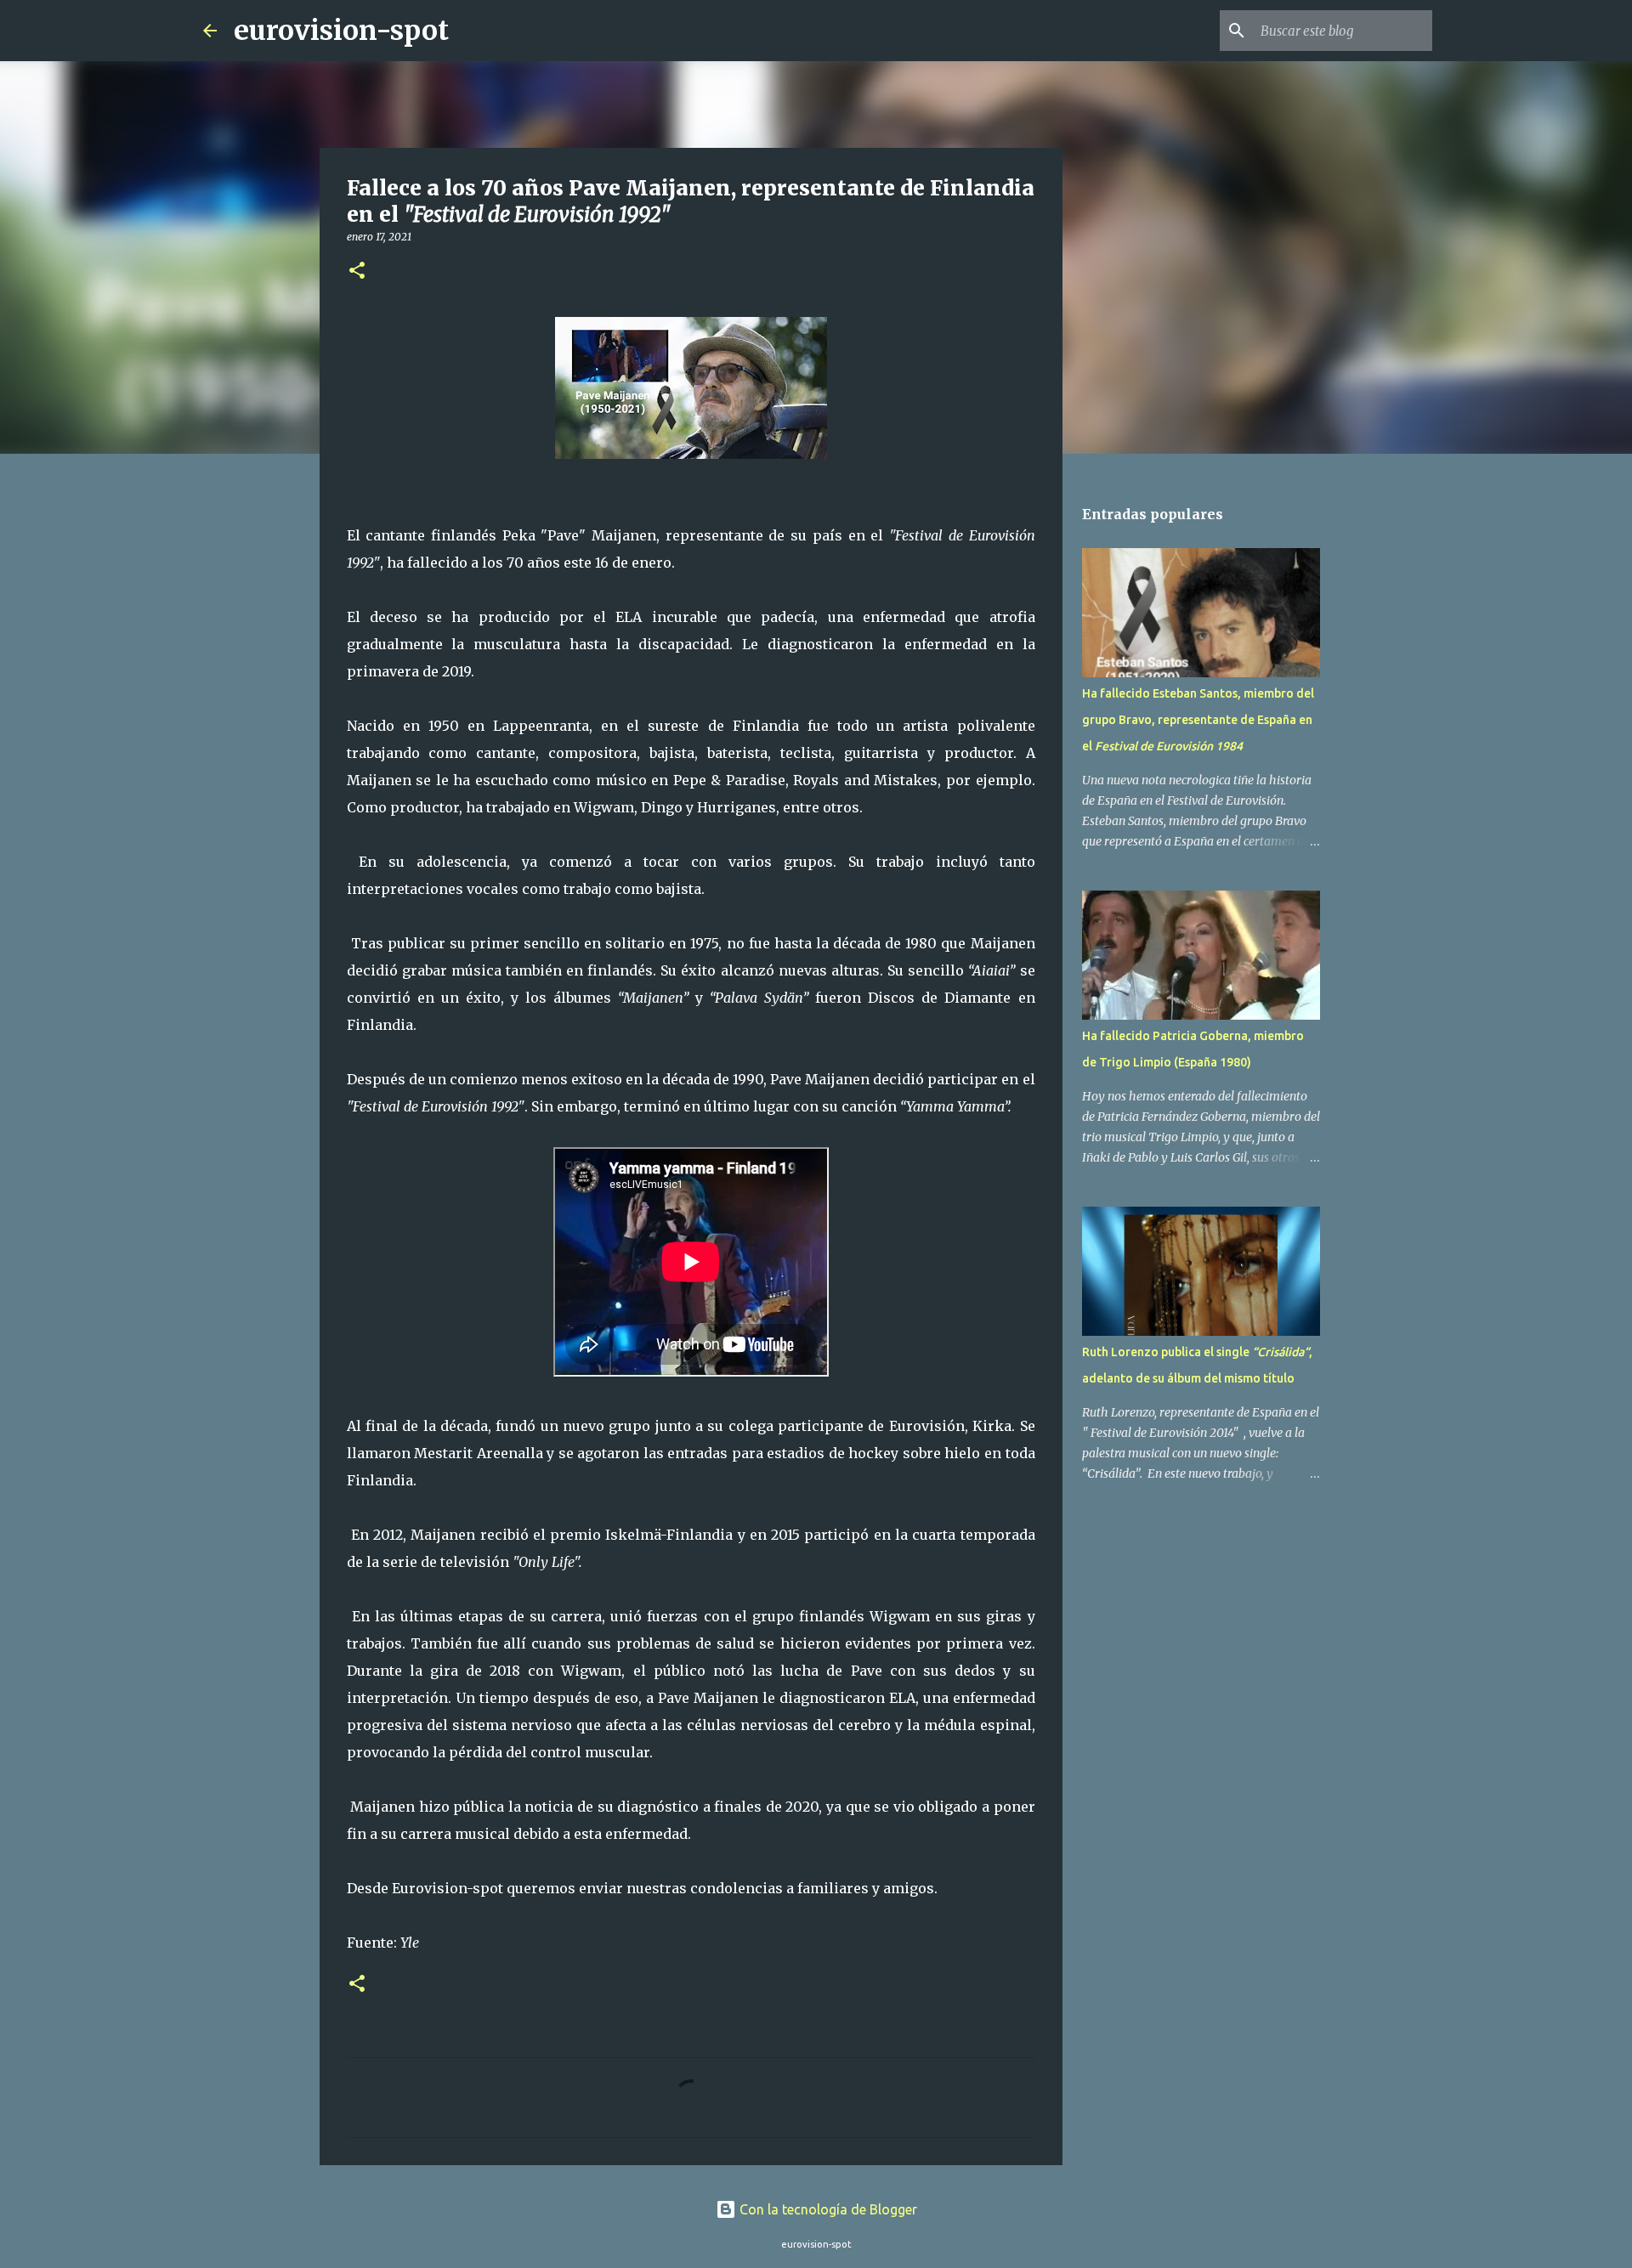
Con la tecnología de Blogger (827, 2209)
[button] (357, 271)
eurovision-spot (341, 31)
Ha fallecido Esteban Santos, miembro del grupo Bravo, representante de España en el (1198, 720)
